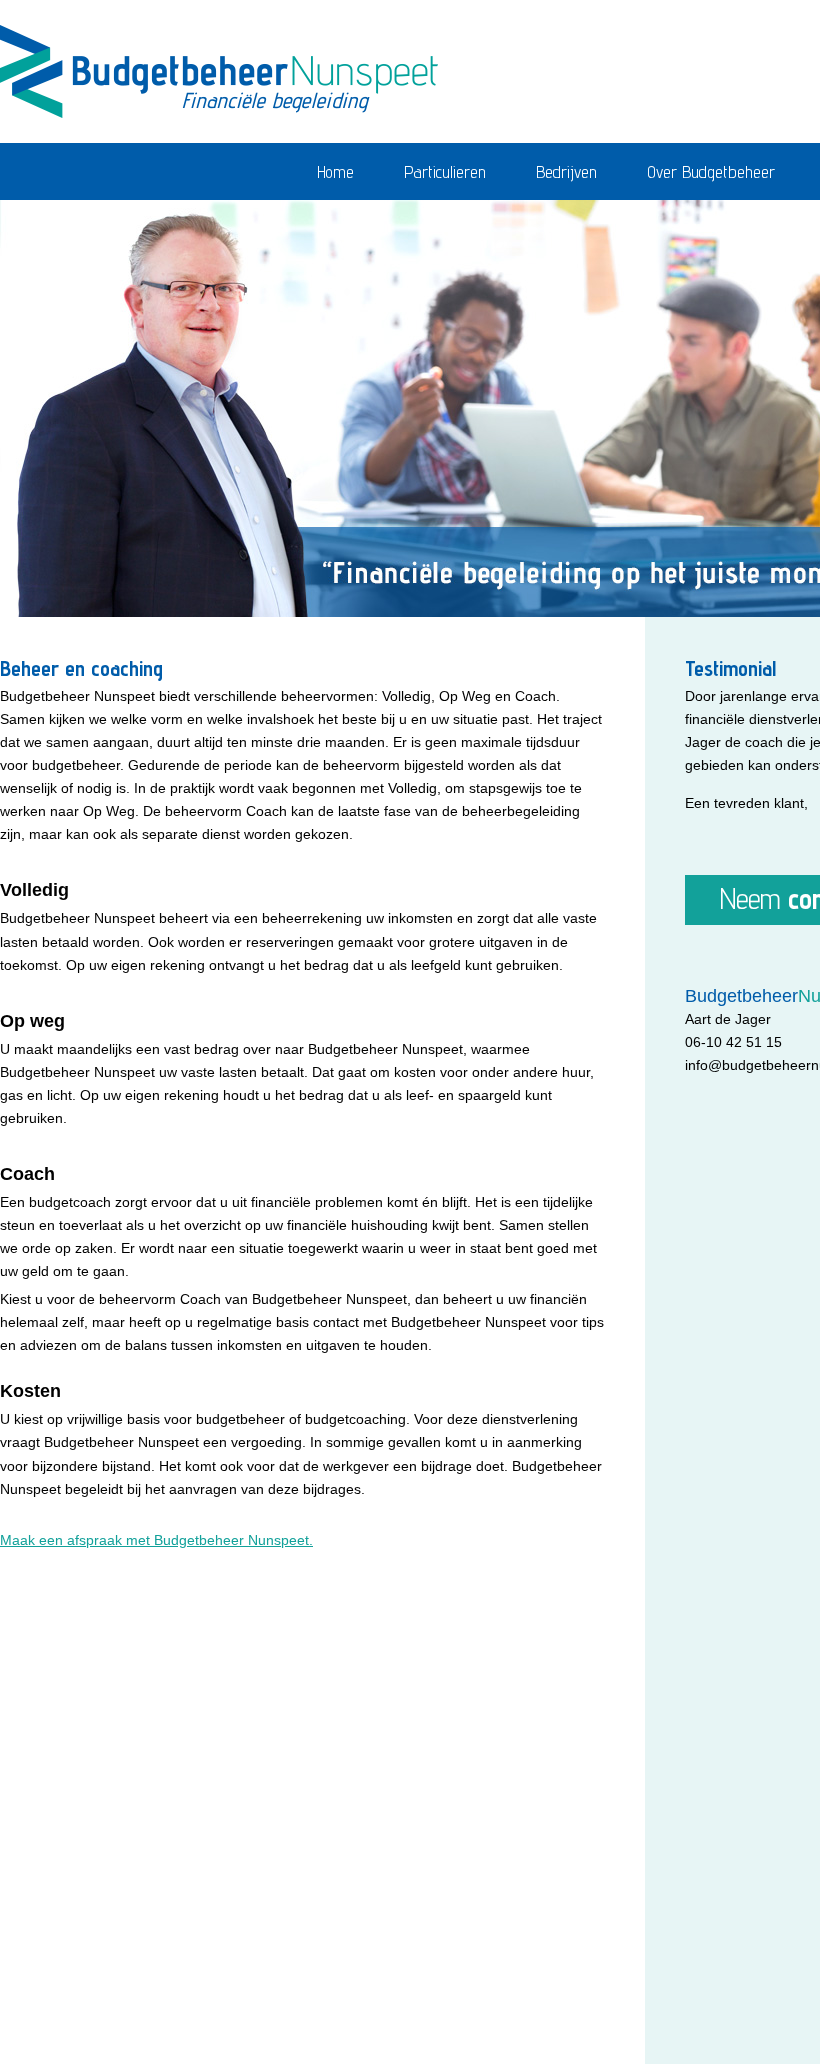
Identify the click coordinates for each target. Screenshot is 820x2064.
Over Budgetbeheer (711, 171)
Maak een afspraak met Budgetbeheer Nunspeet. (156, 1540)
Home (335, 171)
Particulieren (445, 171)
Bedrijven (566, 171)
